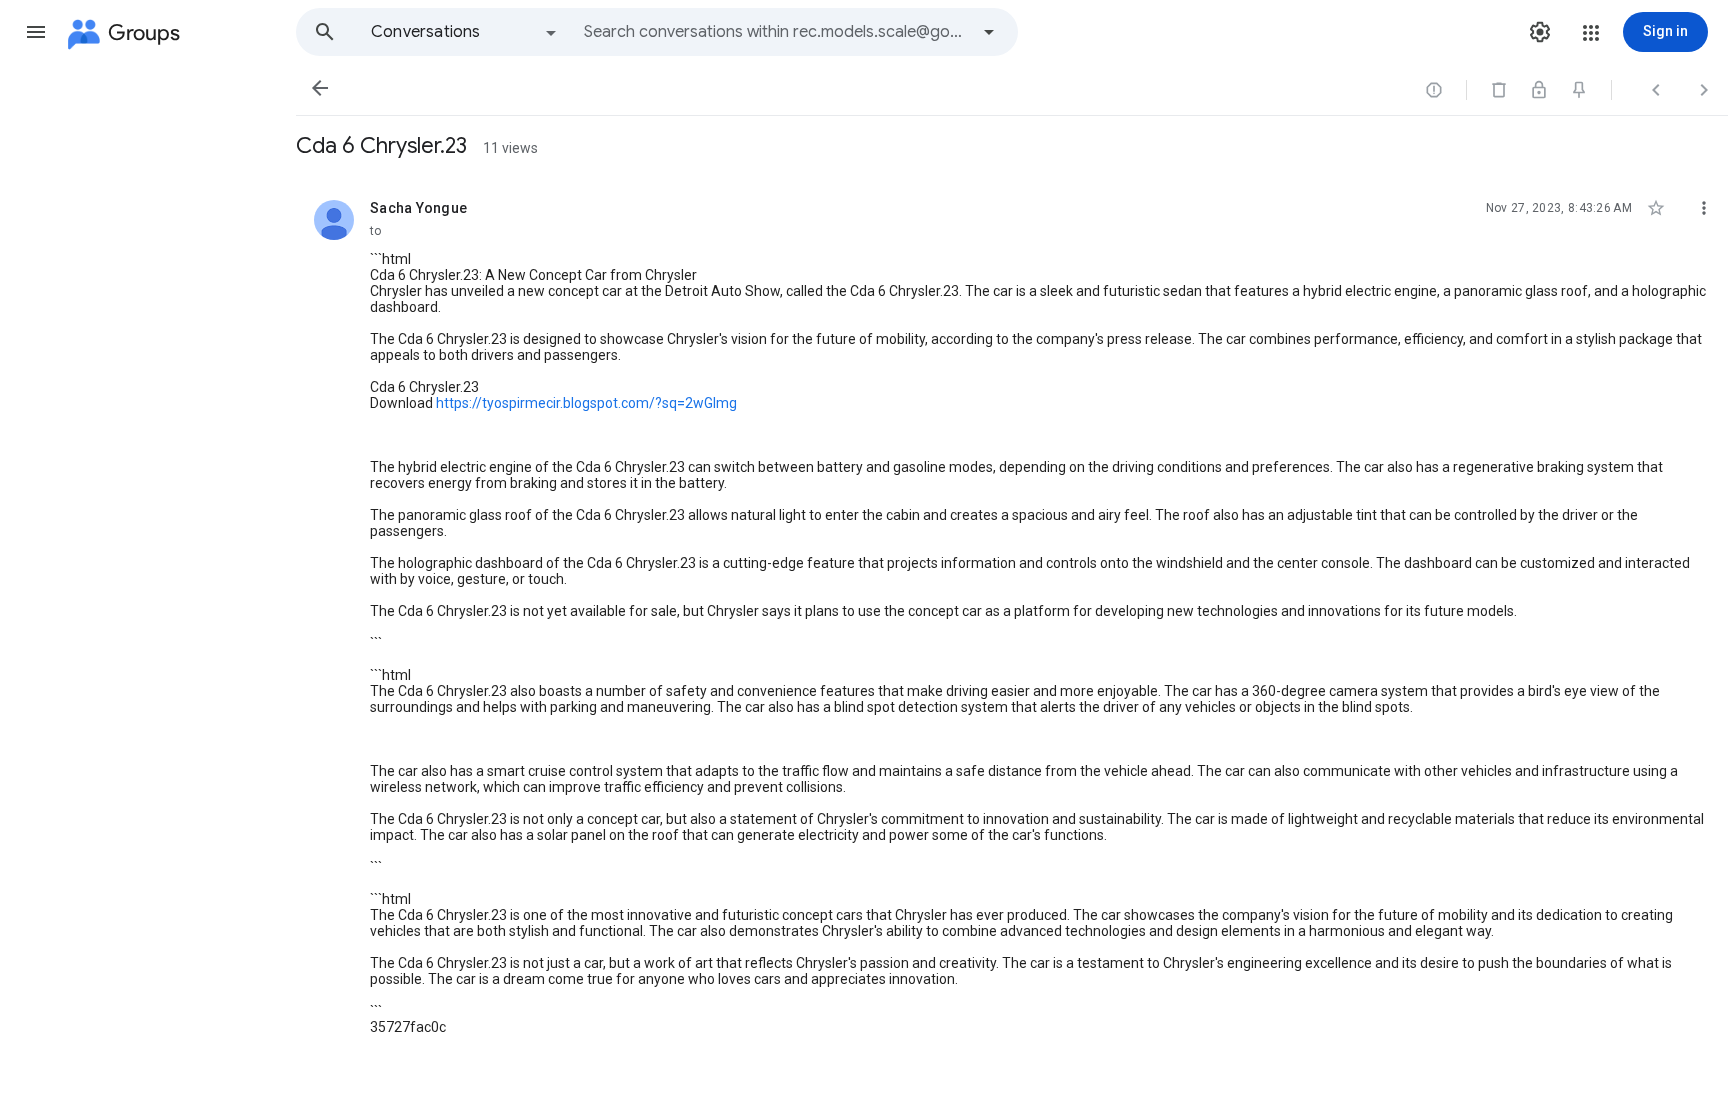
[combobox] (776, 32)
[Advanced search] (989, 32)
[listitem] (1012, 619)
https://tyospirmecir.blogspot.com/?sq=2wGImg (586, 403)
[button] (36, 32)
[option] (465, 32)
